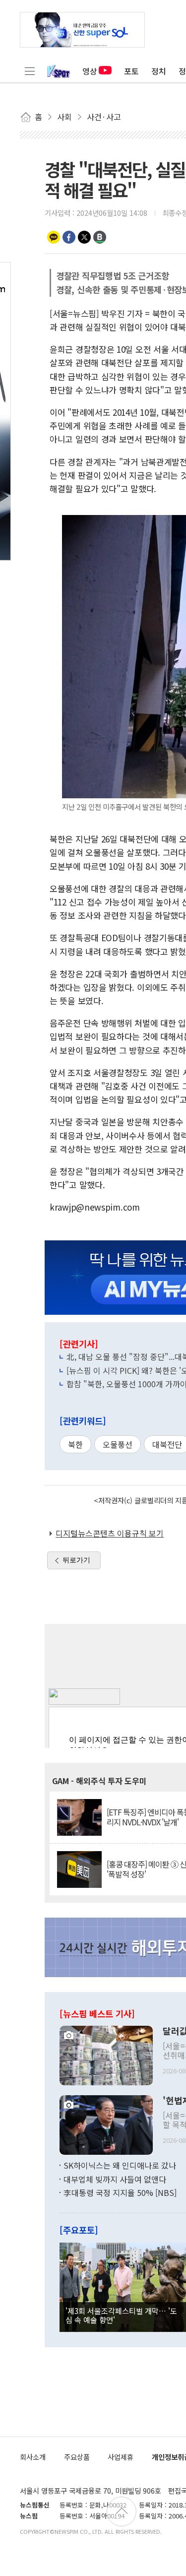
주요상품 (77, 2457)
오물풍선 (118, 1444)
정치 (159, 71)
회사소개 (33, 2457)
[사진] (106, 2055)
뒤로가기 (76, 1560)
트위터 (84, 237)
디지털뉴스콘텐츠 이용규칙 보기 (110, 1533)
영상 (90, 71)
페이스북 (69, 237)
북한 (75, 1444)
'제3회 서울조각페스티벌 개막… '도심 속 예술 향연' (121, 2315)
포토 (131, 71)
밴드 (100, 237)
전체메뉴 (30, 71)
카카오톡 (54, 237)
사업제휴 (121, 2457)
